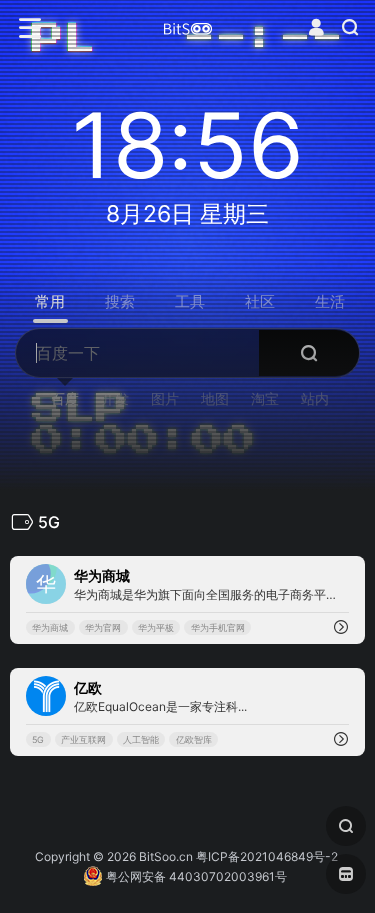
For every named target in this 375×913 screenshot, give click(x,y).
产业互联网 (83, 739)
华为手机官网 (218, 627)
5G (38, 739)
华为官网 (103, 627)
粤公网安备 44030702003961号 (195, 876)
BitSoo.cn (166, 856)
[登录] (316, 27)
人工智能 (141, 739)
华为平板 (156, 627)
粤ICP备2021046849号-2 (267, 856)
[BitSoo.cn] (188, 28)
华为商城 (50, 627)
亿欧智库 (194, 739)
